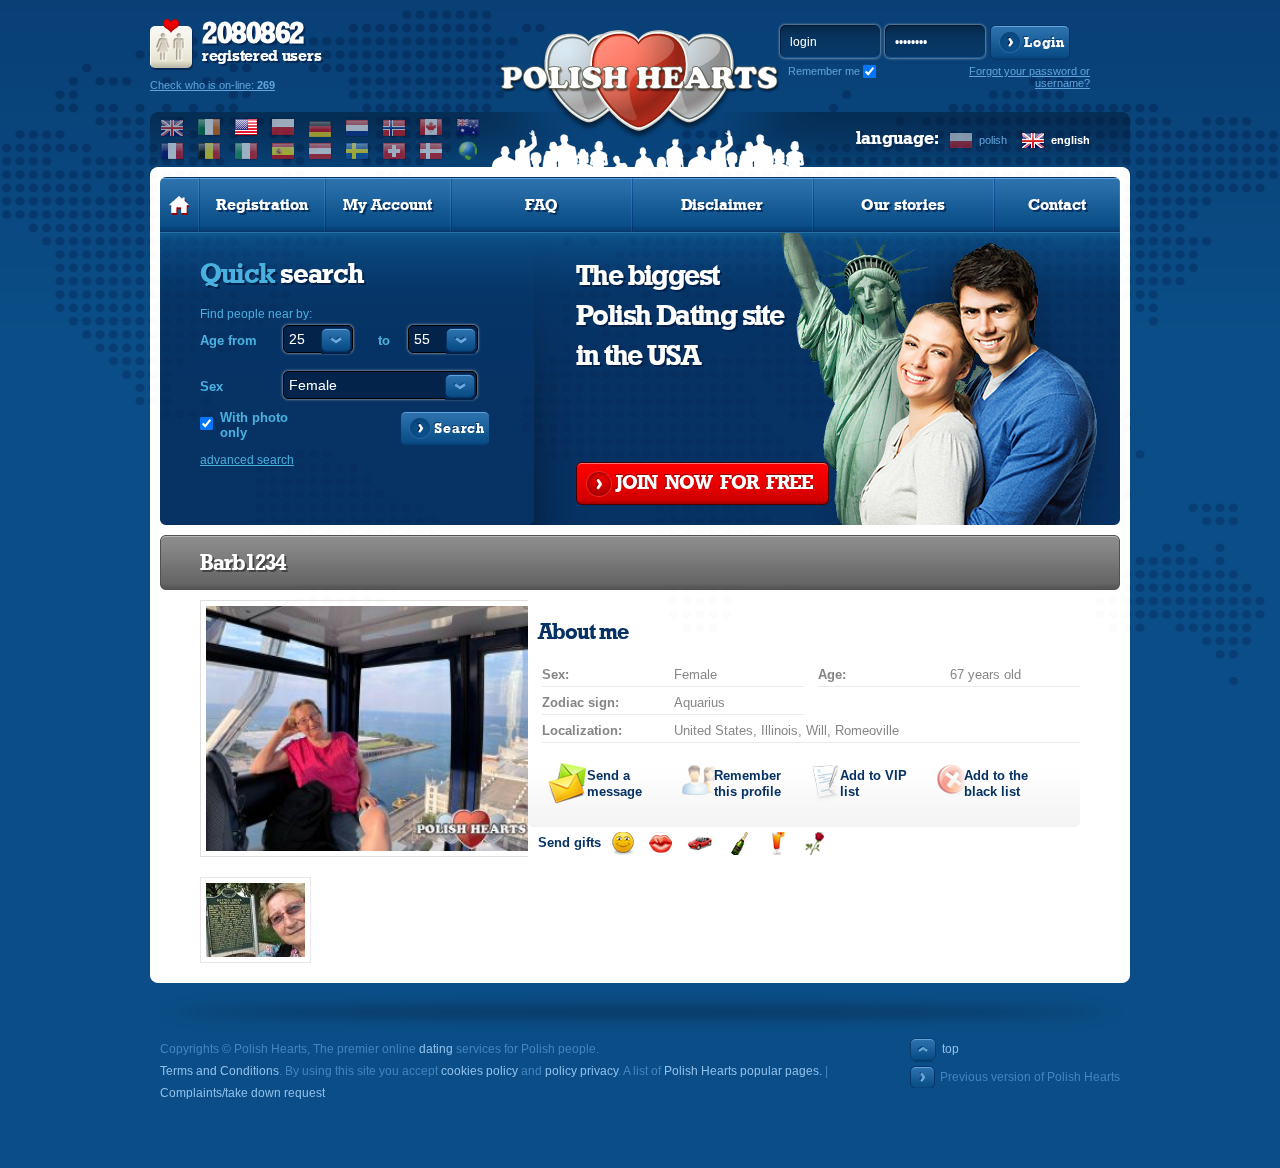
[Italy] (246, 151)
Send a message (614, 783)
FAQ (541, 205)
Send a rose (814, 843)
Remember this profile (747, 783)
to (384, 340)
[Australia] (468, 127)
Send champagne (738, 843)
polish (993, 140)
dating (436, 1049)
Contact (1057, 205)
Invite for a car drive (699, 843)
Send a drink (776, 843)
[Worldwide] (468, 151)
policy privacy (581, 1071)
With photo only (254, 425)
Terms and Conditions (219, 1071)
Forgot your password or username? (1029, 77)
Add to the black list (996, 783)
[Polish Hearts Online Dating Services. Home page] (179, 205)
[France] (172, 151)
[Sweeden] (357, 151)
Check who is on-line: (212, 85)
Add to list (873, 783)
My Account (387, 205)
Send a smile (622, 843)
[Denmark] (431, 151)
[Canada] (431, 127)
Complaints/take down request (242, 1093)
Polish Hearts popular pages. (743, 1071)
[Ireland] (209, 127)
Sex (211, 386)
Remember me (824, 71)
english (1070, 140)
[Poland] (283, 127)
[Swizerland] (394, 151)
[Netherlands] (357, 127)
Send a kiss (660, 843)
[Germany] (320, 127)
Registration (262, 205)
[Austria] (320, 151)
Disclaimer (722, 205)
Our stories (903, 205)
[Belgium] (209, 151)
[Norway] (394, 127)
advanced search (247, 460)
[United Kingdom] (172, 127)
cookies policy (479, 1071)
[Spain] (283, 151)
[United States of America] (246, 127)
